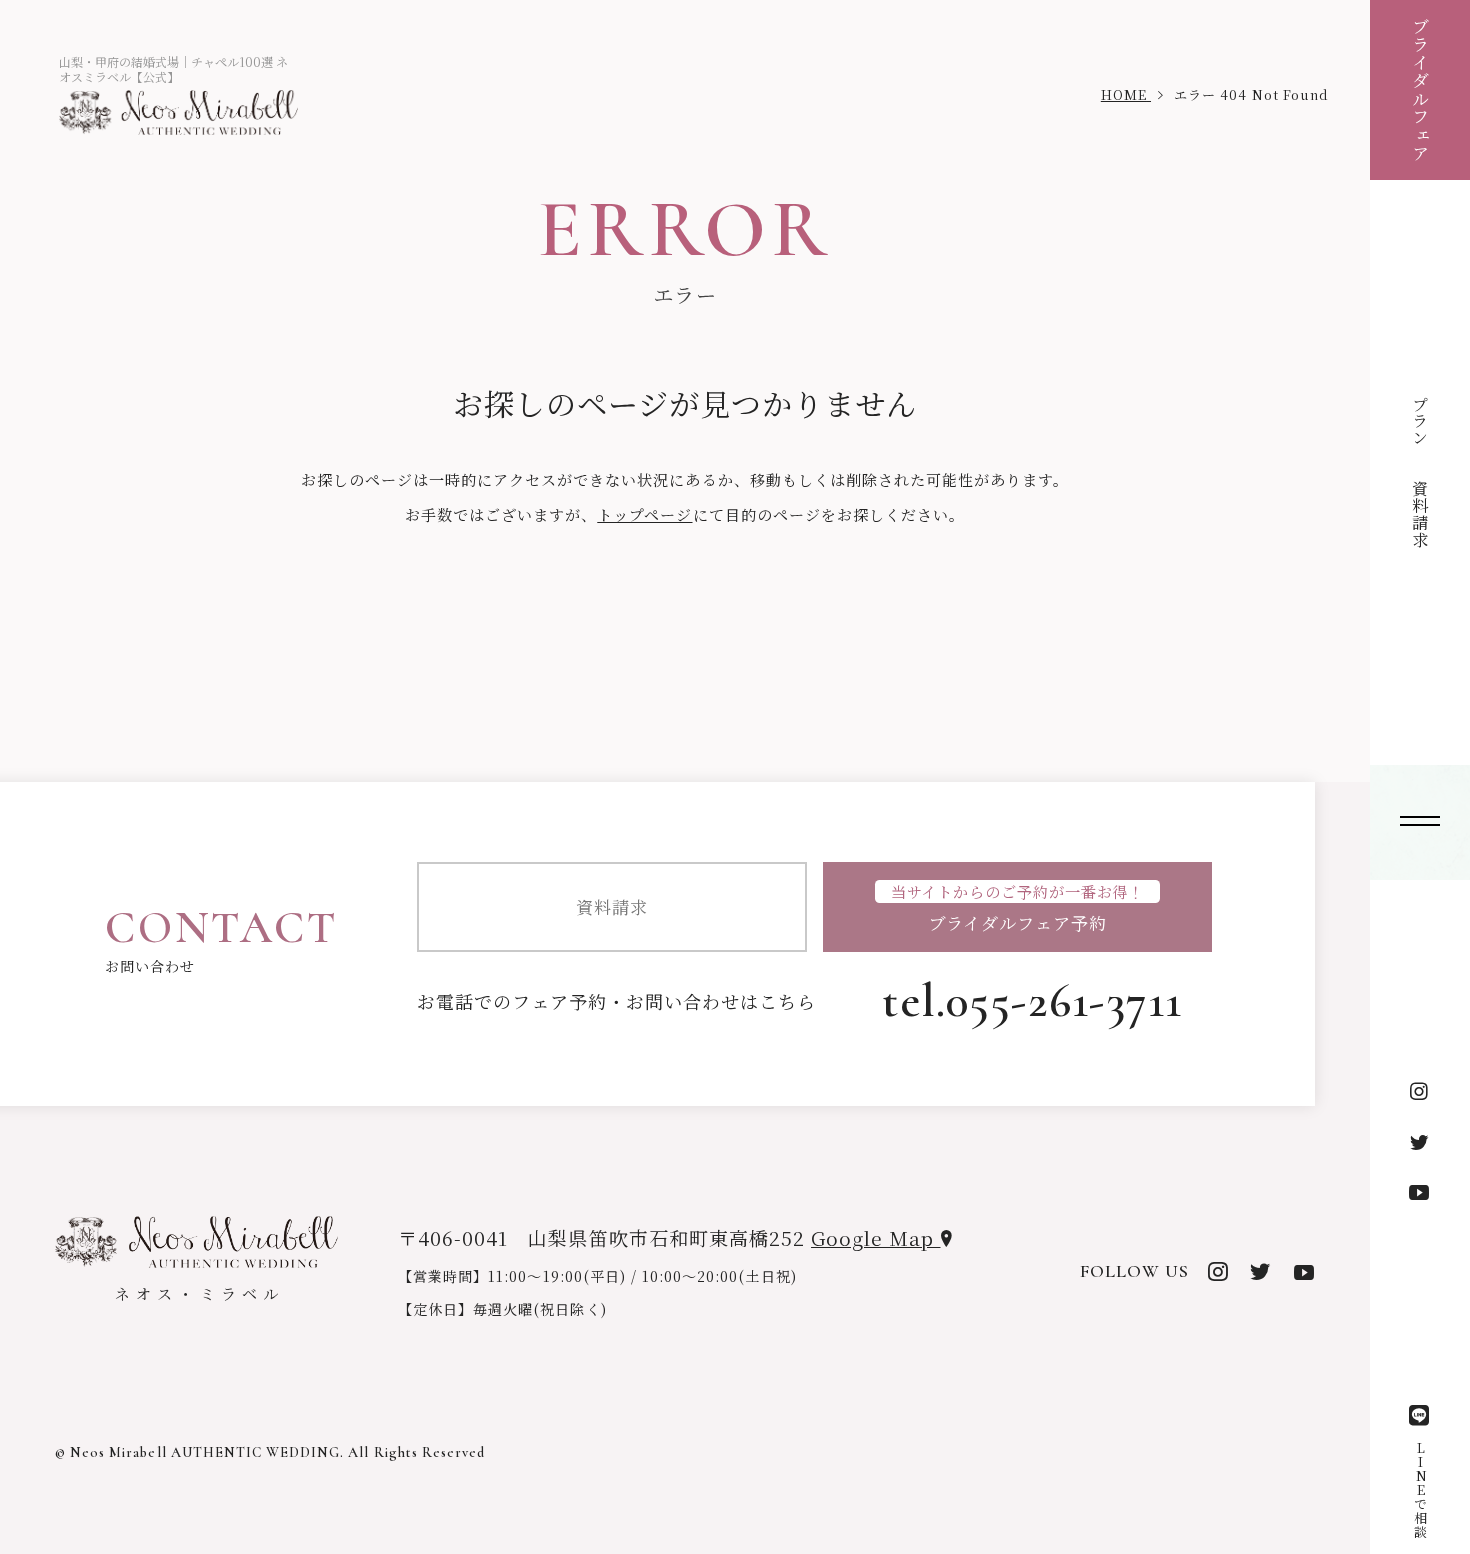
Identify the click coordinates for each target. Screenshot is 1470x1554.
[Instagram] (1420, 1092)
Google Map (875, 1237)
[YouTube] (1420, 1192)
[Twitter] (1420, 1142)
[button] (1420, 822)
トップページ (644, 514)
